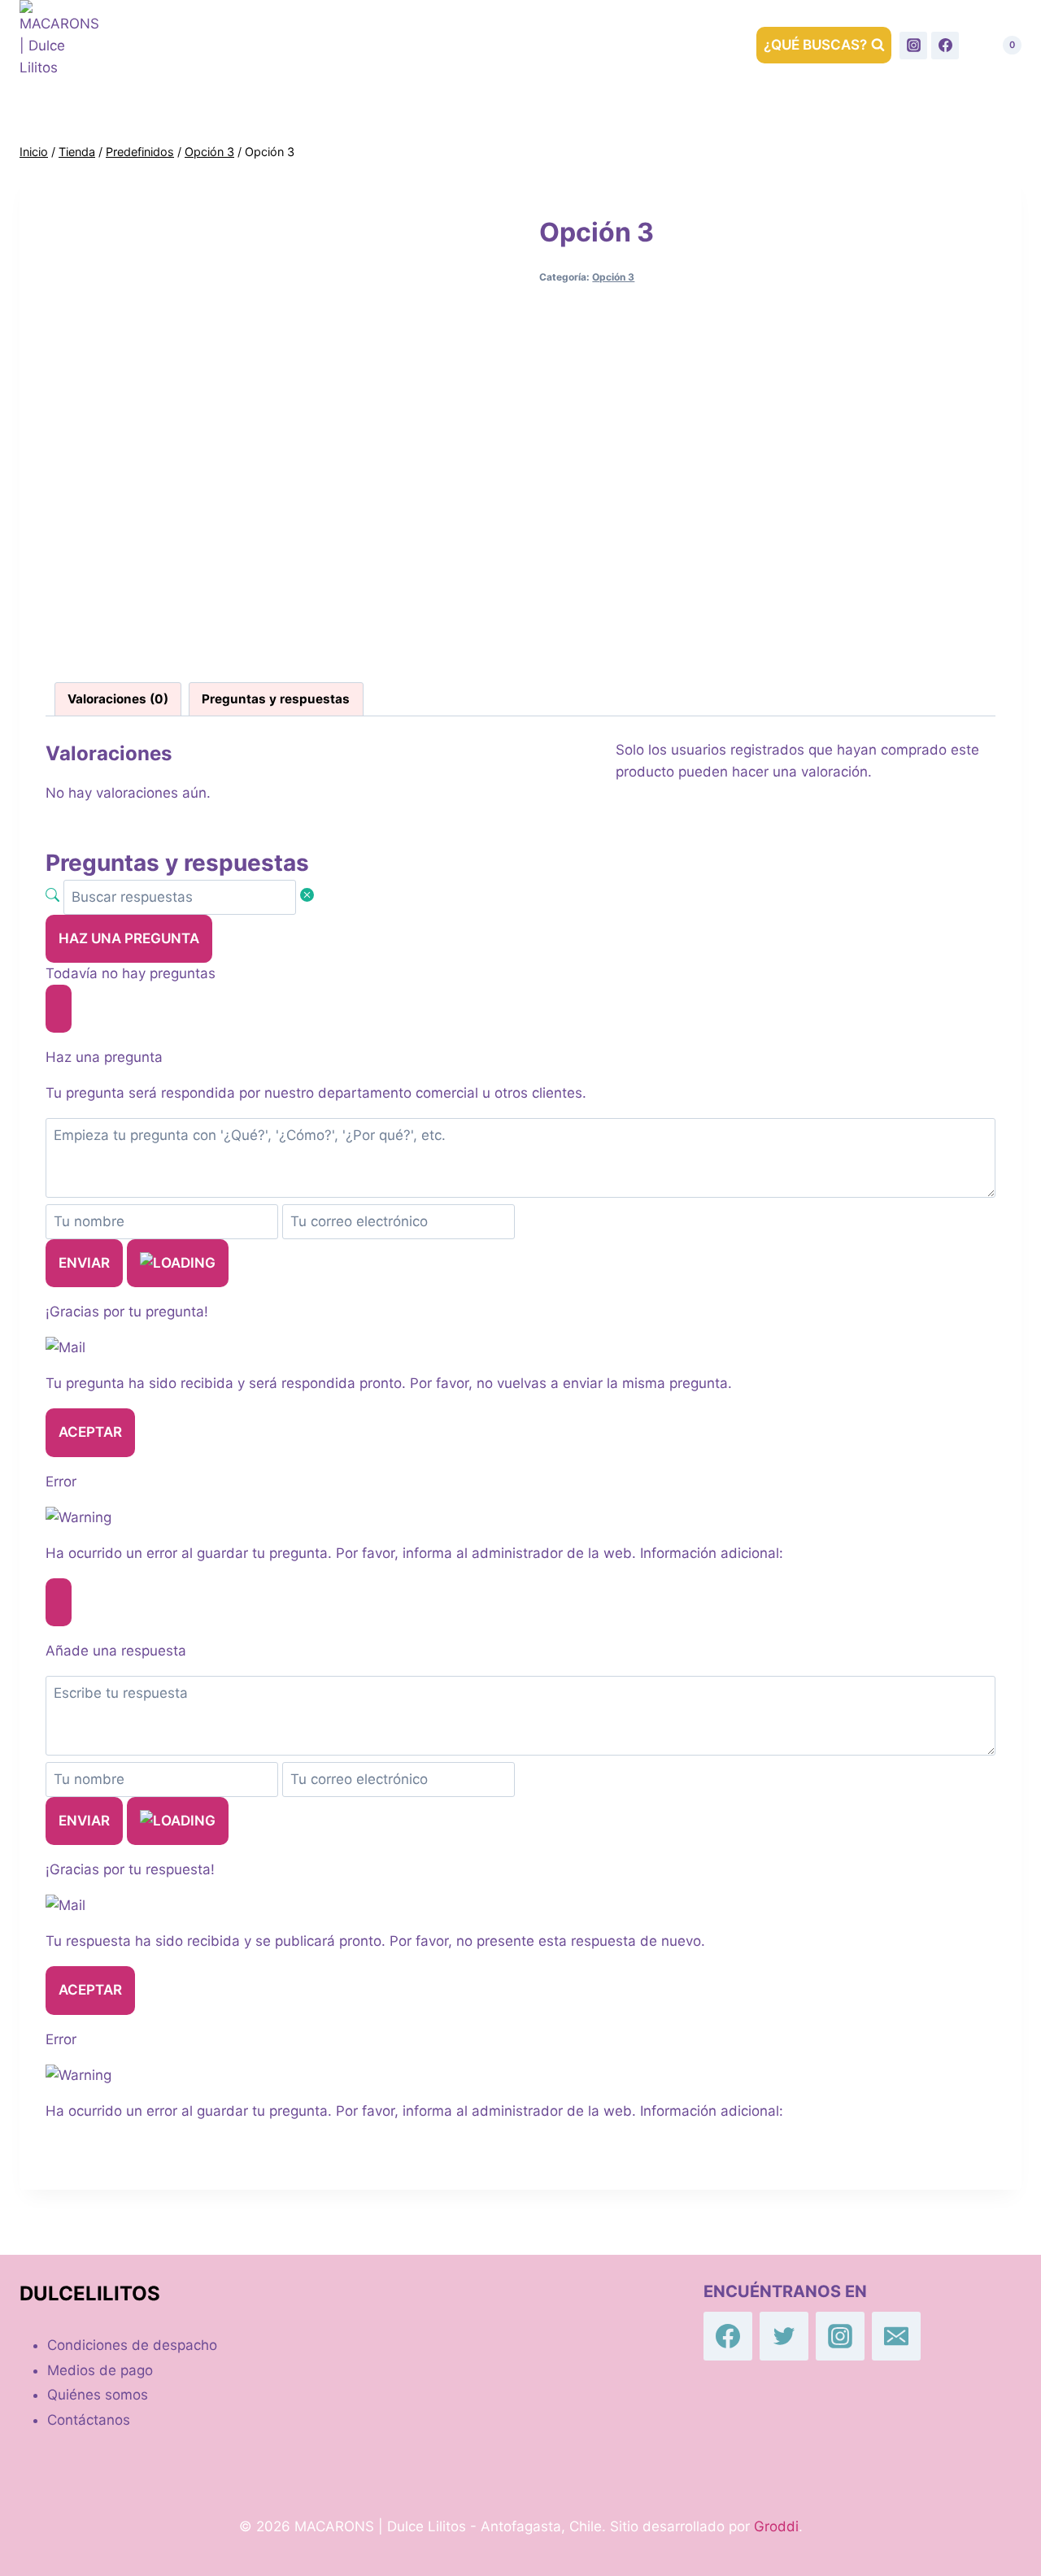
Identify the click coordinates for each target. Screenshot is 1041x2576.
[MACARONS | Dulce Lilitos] (60, 45)
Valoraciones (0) (118, 699)
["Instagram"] (913, 46)
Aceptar (90, 1432)
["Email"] (896, 2336)
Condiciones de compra (552, 45)
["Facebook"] (945, 46)
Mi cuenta (700, 45)
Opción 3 (613, 277)
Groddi (776, 2526)
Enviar (84, 1263)
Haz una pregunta (129, 938)
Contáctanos (390, 45)
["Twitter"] (784, 2336)
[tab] (118, 699)
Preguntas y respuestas (276, 699)
